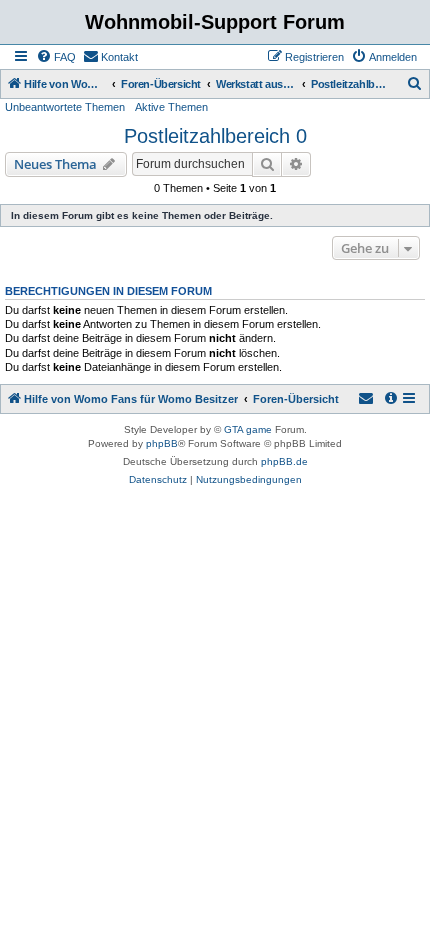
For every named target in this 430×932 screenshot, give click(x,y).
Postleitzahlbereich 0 (215, 136)
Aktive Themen (171, 107)
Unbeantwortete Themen (65, 107)
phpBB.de (284, 461)
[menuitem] (56, 57)
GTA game (248, 429)
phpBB (162, 443)
